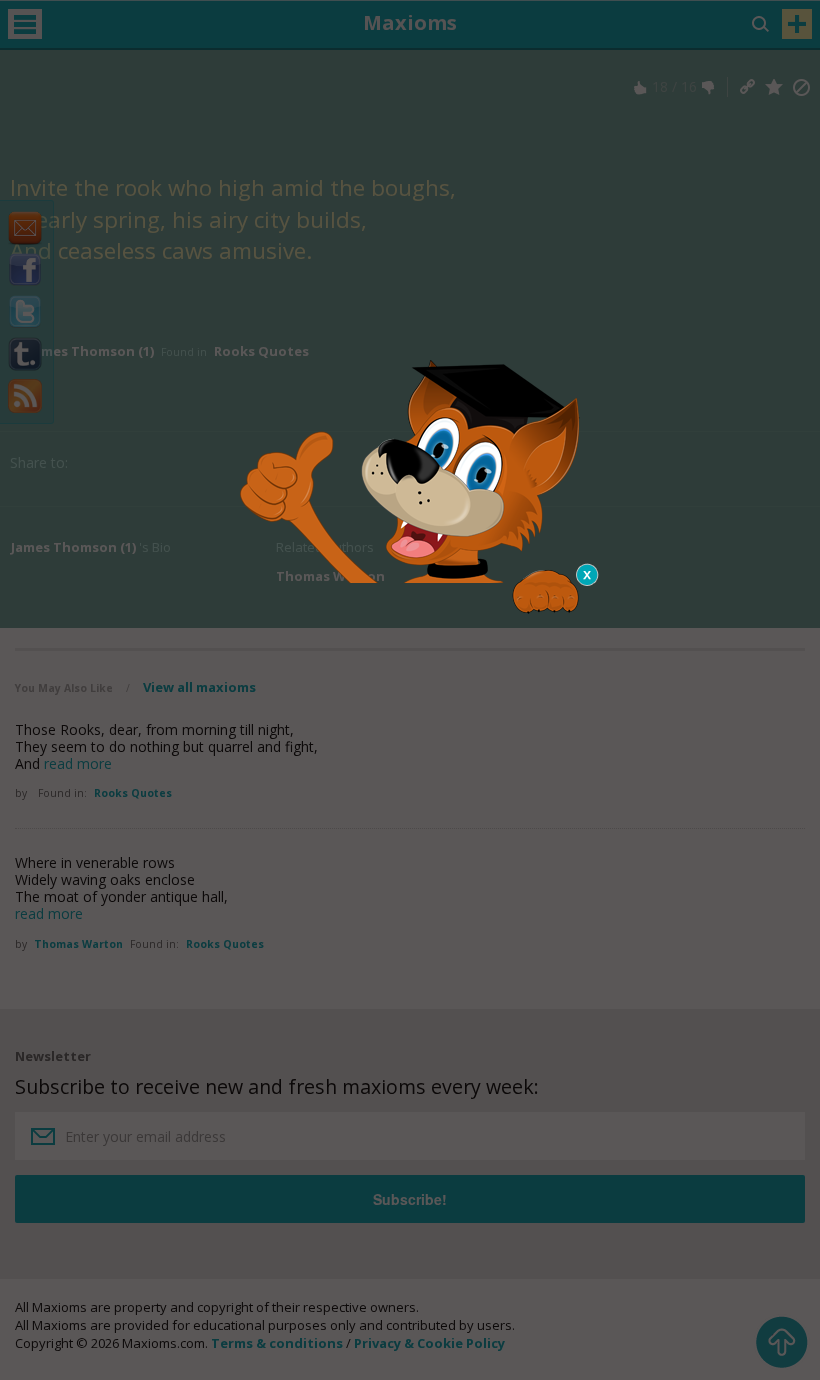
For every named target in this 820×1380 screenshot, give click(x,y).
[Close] (588, 575)
